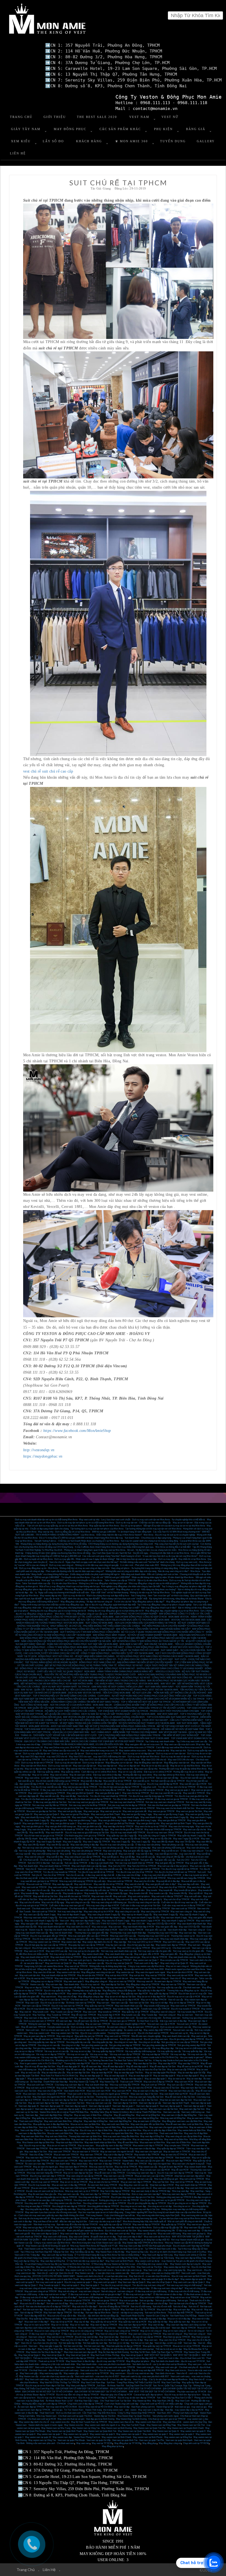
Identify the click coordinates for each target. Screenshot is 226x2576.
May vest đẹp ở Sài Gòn (36, 2152)
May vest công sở (65, 2036)
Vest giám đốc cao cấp (65, 1924)
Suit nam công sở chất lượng (105, 2288)
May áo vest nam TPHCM (98, 2024)
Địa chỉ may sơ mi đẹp (35, 2146)
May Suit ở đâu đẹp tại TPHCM (115, 2191)
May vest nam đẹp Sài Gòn (192, 2109)
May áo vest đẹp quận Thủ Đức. (129, 2073)
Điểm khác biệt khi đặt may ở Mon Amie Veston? (119, 1535)
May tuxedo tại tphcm (73, 1893)
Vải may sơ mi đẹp (99, 2054)
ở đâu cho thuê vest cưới (51, 1878)
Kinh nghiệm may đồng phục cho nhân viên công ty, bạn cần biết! (131, 1586)
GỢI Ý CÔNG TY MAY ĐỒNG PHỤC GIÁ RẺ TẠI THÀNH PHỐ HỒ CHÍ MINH (121, 1650)
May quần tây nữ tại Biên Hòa (127, 2130)
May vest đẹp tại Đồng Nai (53, 2261)
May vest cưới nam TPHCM (66, 2158)
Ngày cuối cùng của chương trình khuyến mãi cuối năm (64, 1593)
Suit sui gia (183, 2300)
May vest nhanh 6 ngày (105, 1817)
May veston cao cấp (148, 2167)
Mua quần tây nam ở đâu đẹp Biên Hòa (51, 2124)
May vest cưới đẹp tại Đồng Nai (51, 2267)
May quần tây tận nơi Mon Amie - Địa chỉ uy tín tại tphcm (116, 1526)
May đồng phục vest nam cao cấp (88, 1963)
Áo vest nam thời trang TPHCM (102, 2185)
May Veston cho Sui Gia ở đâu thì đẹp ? (44, 2352)
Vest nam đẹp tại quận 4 (195, 2106)
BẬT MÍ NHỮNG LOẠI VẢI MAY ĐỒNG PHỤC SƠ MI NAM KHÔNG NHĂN (57, 1684)
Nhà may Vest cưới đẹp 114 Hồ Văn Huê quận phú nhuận (145, 2246)
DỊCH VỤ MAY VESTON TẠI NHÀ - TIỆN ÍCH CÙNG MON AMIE (99, 1693)
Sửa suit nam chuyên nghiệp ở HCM (129, 2024)
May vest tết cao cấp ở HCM (193, 1784)
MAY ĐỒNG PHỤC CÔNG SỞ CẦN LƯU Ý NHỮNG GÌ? (87, 1629)
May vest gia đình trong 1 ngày (142, 1820)
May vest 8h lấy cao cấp (58, 1845)
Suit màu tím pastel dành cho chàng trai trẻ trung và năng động (149, 1541)
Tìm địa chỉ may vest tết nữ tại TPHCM (180, 1869)
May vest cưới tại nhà (119, 2234)
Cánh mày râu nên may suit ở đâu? (105, 2221)
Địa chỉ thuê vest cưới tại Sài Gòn (121, 2231)
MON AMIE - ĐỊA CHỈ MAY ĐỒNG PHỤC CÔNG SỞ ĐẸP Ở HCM (135, 1617)
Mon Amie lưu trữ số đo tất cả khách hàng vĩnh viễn (42, 2231)
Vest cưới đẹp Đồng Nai (120, 2121)
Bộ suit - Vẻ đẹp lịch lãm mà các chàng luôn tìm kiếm (152, 1550)
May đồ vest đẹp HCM (97, 2070)
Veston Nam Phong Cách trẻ (87, 2437)
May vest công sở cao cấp (127, 1912)
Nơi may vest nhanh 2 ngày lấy (73, 1918)
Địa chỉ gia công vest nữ (131, 2039)
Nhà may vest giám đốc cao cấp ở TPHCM (88, 1936)
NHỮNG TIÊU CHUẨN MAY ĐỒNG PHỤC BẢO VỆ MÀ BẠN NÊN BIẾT (111, 1638)
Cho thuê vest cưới (181, 1948)
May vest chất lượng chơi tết (45, 1854)
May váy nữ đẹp (82, 2322)
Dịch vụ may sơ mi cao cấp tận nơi (68, 1754)
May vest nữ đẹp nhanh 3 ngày (72, 1915)
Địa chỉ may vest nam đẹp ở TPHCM (47, 2176)
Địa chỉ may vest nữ (90, 1984)
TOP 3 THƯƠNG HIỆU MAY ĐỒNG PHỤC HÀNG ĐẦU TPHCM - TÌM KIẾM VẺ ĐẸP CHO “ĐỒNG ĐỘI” (149, 1735)
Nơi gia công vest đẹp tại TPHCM (125, 2045)
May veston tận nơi (125, 1972)
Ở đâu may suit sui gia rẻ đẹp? (137, 2294)
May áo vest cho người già (45, 2167)
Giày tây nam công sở (75, 1948)
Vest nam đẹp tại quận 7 (123, 2106)
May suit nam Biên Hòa (56, 2136)
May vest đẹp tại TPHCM (73, 2009)
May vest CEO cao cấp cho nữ (94, 1760)
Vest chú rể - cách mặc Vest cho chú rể (55, 2273)
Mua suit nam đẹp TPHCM (179, 2161)
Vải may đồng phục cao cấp (138, 2048)
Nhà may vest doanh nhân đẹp (174, 1939)
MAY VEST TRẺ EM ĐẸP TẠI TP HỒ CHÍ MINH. (152, 2392)
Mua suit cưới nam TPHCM (40, 2085)
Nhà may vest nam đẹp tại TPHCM (179, 2194)
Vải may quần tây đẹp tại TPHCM (108, 2051)
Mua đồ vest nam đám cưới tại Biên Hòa (184, 2124)
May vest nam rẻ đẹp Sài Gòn (96, 2109)
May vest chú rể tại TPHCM (172, 1887)
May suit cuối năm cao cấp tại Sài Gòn (97, 1899)
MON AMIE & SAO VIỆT (131, 1644)
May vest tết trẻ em (83, 1884)
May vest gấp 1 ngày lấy (51, 2346)
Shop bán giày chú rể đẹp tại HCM (116, 2395)
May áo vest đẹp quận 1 (156, 2079)
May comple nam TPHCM (177, 2146)
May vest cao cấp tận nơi (85, 1766)
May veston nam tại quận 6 (76, 2434)
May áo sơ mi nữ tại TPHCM (74, 2182)
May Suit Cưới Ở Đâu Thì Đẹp (105, 2355)
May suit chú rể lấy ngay (53, 1902)
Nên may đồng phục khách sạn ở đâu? (159, 1608)
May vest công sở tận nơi (66, 1978)
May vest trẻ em (49, 1997)
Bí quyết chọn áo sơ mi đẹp (103, 2237)
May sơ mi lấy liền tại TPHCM (134, 1839)
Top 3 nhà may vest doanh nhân (160, 1741)
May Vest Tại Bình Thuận (133, 2425)
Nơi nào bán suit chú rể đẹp (155, 2304)
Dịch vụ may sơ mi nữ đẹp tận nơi (138, 1754)
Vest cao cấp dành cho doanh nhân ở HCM (97, 1930)
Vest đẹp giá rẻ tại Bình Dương (100, 2419)
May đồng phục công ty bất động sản (119, 1991)
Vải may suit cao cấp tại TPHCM (125, 2054)
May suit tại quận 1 (70, 2285)
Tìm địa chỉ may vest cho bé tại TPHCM (177, 1787)
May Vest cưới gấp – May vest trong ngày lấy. (41, 2373)
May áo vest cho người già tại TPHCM (111, 2094)
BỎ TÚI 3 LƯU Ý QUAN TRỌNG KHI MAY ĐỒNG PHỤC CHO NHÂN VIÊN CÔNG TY (163, 1632)
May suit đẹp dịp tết (108, 1854)
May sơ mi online (40, 1775)
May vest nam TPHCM (116, 2088)
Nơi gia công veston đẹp (44, 2048)
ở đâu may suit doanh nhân (101, 1863)
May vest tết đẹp (68, 1796)
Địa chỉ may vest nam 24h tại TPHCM (165, 1833)
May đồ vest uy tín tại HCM (190, 2067)
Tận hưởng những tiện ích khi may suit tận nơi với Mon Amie (153, 1529)
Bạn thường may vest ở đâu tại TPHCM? (112, 1960)
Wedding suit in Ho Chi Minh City (71, 2060)
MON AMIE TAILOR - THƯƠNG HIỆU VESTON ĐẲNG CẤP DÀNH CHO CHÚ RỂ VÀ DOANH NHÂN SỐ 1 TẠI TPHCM (146, 1699)
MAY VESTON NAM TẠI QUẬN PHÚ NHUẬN (64, 2240)
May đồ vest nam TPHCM (84, 2015)
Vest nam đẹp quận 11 (29, 2106)
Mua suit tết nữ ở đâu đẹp (168, 1881)
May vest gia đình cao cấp (89, 1826)
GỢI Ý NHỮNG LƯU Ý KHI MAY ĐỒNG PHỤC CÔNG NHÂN (90, 1632)
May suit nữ (197, 2310)
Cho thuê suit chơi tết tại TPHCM (55, 1860)
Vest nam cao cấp (119, 2003)
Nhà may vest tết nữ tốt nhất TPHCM (148, 1878)
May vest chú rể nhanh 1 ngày (116, 1921)
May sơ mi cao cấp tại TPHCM (54, 2000)
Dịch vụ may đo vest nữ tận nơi (175, 1757)
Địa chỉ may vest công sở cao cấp (144, 1902)
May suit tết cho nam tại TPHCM (75, 1896)
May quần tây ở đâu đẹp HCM (151, 1991)
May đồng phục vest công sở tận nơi (98, 1972)
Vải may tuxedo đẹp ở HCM (190, 2012)
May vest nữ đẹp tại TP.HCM (146, 2225)
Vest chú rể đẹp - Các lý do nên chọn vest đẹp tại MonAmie (160, 2379)
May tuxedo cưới (41, 2012)
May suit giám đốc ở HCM (147, 1954)
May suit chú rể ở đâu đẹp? (85, 2307)
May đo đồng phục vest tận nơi (148, 1763)
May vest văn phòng (112, 1851)
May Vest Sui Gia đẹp (35, 2340)
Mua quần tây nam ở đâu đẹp (153, 2319)
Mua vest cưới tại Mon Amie (157, 2237)
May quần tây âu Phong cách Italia (45, 2319)
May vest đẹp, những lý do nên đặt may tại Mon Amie (127, 2228)
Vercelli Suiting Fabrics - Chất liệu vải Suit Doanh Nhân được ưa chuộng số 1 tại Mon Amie (77, 1541)
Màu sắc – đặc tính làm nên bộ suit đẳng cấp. (98, 2316)
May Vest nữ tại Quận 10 (78, 2355)
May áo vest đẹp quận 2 (132, 2079)
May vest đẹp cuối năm (189, 1884)
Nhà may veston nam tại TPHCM (44, 1942)
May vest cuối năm (78, 1887)
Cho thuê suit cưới (130, 1909)
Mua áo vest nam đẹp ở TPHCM (136, 2182)
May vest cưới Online (79, 2237)
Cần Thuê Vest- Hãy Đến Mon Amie (99, 2413)
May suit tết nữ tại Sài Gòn (45, 1896)
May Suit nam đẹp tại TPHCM (58, 2313)
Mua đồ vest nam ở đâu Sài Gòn (180, 2097)
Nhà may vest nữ (145, 1981)
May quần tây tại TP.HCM (173, 2225)
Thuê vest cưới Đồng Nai (31, 2121)
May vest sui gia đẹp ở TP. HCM (38, 2228)
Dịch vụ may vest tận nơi (60, 1766)
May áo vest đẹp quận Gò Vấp (192, 2073)
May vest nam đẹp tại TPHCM (86, 2179)
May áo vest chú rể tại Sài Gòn (151, 2070)
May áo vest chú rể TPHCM (174, 2155)
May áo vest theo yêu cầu (53, 2073)
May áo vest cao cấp (30, 2073)
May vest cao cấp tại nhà (146, 1769)
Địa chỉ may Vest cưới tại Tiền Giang (157, 2258)
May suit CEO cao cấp (173, 1942)
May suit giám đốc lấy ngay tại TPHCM (142, 1851)
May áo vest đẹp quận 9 (164, 2076)
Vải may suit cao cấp (197, 2054)
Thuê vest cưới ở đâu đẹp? (146, 1963)
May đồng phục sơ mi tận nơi (119, 1763)
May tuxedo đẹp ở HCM (109, 2015)
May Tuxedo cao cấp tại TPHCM (66, 2012)
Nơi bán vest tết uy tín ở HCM (141, 1778)
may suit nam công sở (89, 2291)
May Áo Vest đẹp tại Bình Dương (114, 2352)
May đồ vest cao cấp (76, 2070)
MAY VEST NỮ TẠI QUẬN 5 (158, 2355)
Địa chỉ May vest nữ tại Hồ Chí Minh (95, 2407)
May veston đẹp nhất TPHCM (157, 2030)
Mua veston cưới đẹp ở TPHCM (148, 2146)
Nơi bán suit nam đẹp (33, 2310)
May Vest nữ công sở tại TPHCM (111, 2334)
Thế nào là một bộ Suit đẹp (45, 2358)
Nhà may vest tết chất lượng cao (131, 1784)
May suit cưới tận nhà (30, 1975)
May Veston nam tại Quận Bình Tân (100, 2431)
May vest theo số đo (172, 2422)
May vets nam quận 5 (74, 1981)
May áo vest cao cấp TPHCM (181, 2070)
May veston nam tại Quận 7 (146, 1960)
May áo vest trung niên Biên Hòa (148, 2139)
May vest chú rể (150, 1887)
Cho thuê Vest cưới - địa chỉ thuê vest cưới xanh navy (54, 2370)
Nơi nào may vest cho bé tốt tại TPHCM (88, 1805)
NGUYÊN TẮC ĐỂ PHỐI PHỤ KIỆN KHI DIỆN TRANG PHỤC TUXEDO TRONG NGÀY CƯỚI (90, 1675)
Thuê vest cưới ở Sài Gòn (79, 2094)
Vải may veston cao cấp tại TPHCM (81, 2057)
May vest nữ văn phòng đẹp (138, 1848)
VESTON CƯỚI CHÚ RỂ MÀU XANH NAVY (54, 2276)
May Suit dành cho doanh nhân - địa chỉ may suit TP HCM (178, 2361)
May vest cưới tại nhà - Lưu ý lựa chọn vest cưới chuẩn (105, 1520)
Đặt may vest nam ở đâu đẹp (173, 2021)
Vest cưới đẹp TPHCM (37, 2149)
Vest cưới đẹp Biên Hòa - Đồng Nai (56, 2115)
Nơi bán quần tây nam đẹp (95, 2343)
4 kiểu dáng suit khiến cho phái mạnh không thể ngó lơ (95, 1574)
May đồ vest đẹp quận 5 (137, 2067)
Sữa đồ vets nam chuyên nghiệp (146, 2036)
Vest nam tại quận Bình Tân (125, 2440)
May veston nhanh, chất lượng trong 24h (156, 2231)
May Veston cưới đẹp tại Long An (185, 2264)
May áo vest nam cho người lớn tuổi (117, 2152)
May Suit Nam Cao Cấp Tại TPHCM (138, 2310)
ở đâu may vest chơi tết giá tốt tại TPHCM (162, 1875)
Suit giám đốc (147, 1860)
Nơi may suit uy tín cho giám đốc (84, 1951)
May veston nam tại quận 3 (155, 2434)
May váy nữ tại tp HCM (62, 2322)
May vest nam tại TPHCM (99, 2009)
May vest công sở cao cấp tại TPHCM (83, 1857)
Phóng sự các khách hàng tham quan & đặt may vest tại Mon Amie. (95, 1550)
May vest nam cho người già (149, 2152)
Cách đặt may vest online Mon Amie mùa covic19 (179, 1747)
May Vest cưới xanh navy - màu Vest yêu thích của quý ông (53, 2379)
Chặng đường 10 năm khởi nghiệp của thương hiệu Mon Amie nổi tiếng (58, 1553)
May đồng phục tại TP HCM (127, 2443)
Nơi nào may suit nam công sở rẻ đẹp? (72, 2288)
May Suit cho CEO (117, 1866)
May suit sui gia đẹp (129, 2300)
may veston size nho (60, 2422)
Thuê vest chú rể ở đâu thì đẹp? (75, 2340)
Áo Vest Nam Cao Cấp (148, 2021)
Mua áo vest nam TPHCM (114, 2179)
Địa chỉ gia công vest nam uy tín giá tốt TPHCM (162, 2200)
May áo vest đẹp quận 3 (109, 2079)
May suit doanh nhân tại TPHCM (55, 1866)
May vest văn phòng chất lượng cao (169, 1848)
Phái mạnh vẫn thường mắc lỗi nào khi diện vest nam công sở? (75, 1571)
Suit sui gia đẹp (146, 2300)
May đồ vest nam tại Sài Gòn (81, 2097)
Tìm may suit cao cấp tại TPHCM (123, 1860)
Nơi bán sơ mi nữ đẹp (119, 2343)
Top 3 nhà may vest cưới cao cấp (192, 1741)
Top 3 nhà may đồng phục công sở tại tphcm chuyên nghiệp (164, 1605)
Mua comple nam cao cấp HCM (155, 2170)
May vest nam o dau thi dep (151, 2410)
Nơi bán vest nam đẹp (94, 2346)
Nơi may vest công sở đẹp (70, 1912)
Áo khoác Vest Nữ (116, 2386)
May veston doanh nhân (93, 1954)
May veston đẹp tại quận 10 (193, 2279)
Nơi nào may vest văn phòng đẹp (37, 1848)
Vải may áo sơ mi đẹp (80, 2051)
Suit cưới (202, 1872)
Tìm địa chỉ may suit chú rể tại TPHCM (134, 1872)
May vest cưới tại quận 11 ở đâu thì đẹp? (160, 2279)
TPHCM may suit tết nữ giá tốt (79, 1869)
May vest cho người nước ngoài (150, 1972)
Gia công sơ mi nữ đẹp (149, 2042)
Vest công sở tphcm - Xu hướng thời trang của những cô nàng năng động (144, 1568)
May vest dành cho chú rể (78, 1927)
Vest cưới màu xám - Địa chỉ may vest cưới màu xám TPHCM (106, 2367)
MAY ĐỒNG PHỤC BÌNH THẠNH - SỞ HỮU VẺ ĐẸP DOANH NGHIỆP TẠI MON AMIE (135, 1635)
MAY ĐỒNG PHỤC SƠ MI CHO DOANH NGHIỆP (133, 1614)
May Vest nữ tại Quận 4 (29, 2355)
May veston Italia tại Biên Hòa (192, 2130)
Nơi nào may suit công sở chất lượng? (185, 2285)
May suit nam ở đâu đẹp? (80, 2310)
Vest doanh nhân (72, 1984)
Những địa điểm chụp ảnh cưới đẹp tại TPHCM (44, 2404)
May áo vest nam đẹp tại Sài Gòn (43, 2103)
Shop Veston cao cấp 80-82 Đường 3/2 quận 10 (47, 2246)
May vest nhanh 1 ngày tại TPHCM (178, 1921)
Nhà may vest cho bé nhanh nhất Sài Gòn (175, 1808)
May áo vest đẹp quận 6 (38, 2079)
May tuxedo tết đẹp (30, 1893)
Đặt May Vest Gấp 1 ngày (87, 2401)
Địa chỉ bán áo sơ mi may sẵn (193, 1994)
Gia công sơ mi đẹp (71, 2045)
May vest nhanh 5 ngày (128, 1817)
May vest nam (151, 2340)
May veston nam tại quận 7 (49, 2434)
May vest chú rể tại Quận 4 (159, 2282)
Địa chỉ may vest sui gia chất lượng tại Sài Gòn (87, 1833)
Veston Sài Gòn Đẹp (121, 2194)
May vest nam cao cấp (68, 2194)
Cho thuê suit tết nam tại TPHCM (104, 1909)
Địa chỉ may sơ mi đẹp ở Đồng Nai (110, 2118)
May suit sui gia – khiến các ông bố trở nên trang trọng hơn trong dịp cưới (124, 2218)
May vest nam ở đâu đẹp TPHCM (65, 2149)
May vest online (32, 1778)
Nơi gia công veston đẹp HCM (192, 2045)
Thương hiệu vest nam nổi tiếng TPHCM (71, 1988)
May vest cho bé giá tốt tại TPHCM (127, 1830)
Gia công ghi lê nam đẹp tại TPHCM (69, 2206)
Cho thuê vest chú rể (41, 1909)
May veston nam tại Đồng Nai (178, 2437)
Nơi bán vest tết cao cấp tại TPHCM (168, 1781)
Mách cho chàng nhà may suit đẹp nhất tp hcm (108, 1596)
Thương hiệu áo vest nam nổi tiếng (68, 2024)
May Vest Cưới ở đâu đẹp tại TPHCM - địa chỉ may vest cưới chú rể (91, 2358)
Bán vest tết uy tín (141, 1781)
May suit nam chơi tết (102, 1896)
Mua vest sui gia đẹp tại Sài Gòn (41, 1811)
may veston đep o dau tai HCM (189, 2410)
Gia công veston (123, 2209)
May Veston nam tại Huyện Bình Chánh (185, 2428)
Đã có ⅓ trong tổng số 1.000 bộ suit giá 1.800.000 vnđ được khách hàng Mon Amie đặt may (81, 1538)
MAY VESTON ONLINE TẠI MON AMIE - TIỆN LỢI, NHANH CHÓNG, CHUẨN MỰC (104, 1717)
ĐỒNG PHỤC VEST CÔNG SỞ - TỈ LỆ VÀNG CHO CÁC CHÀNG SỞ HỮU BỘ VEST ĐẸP (129, 1659)
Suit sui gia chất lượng (166, 2300)
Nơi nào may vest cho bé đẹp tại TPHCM (127, 1805)
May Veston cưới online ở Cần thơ (190, 2255)
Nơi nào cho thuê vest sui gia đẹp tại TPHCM (169, 1805)
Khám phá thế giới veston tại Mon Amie (85, 2231)
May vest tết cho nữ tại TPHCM (108, 1884)
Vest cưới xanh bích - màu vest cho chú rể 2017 (97, 2376)
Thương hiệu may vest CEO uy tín (153, 1936)
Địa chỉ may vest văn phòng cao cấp (117, 1845)
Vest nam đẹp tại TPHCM (184, 2328)
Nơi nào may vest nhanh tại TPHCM (127, 1802)
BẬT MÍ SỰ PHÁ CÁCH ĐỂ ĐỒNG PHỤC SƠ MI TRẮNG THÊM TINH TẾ (81, 1665)
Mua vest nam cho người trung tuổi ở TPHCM (44, 2094)
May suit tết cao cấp (146, 1857)
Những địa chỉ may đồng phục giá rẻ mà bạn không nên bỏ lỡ (58, 1611)
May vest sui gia (91, 1811)
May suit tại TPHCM (66, 2088)
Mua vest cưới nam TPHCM (64, 2161)
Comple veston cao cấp (58, 2027)
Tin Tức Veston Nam (74, 2410)
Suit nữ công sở (108, 2291)
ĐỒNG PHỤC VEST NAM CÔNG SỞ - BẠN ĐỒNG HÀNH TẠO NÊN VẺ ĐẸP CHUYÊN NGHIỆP (126, 1662)
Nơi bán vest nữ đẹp (73, 2346)
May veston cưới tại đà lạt (148, 2261)
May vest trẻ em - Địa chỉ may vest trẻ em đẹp (132, 2373)
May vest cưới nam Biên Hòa (115, 2124)
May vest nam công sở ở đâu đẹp (168, 2188)
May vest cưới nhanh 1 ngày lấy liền (41, 1921)
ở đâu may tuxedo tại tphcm (196, 1875)
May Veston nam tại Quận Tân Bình (134, 2431)
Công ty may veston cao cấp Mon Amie (146, 1966)
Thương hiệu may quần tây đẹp (87, 1991)
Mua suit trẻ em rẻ (113, 2297)
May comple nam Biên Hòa (87, 2133)
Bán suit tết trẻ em (81, 1860)
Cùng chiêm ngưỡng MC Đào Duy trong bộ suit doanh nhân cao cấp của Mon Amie (163, 2212)
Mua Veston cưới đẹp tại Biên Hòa (38, 2142)
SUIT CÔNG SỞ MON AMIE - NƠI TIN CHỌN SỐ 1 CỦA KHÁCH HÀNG (56, 1705)
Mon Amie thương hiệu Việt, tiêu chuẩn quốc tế (144, 2221)
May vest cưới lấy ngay (100, 1887)
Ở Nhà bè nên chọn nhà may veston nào (86, 2267)
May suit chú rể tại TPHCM (177, 1899)
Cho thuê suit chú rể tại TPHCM (155, 1909)
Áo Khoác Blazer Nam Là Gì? (59, 2401)
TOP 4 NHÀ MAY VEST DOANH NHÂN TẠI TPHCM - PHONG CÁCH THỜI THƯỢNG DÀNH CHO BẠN (148, 1711)
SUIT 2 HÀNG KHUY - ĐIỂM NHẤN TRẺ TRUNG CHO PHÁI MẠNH (124, 1732)
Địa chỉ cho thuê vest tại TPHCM (153, 2033)
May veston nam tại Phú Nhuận (95, 2279)
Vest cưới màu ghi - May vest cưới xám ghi (157, 2367)
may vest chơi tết (187, 1854)
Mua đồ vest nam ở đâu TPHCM (110, 2173)
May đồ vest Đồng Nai (124, 2115)
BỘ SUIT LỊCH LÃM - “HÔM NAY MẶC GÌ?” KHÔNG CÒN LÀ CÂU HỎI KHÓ (169, 1693)
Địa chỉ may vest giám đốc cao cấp (49, 1939)
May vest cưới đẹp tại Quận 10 (75, 2234)
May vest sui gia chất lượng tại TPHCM (145, 1790)
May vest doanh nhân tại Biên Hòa (100, 2142)
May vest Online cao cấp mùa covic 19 (61, 1751)
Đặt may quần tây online (48, 1772)
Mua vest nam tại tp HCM (75, 2319)
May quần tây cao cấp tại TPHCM (104, 1994)
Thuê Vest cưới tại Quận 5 (99, 2249)
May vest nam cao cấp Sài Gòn (163, 2109)
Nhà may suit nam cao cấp (140, 2179)
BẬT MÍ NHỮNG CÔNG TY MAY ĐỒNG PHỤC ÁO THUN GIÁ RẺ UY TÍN (148, 1641)
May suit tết (65, 1854)
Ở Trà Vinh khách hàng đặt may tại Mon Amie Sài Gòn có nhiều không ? (108, 2255)
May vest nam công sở (181, 1912)
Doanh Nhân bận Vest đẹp (56, 2082)
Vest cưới (64, 1921)
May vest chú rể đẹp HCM (50, 2091)
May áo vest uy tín (177, 2079)
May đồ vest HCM (180, 2170)
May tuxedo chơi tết (138, 1893)
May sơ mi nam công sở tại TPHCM (122, 2331)
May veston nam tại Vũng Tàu (42, 2440)
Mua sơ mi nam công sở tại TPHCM (52, 2331)
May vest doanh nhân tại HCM (35, 1957)
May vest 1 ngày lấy (141, 1842)
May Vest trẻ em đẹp (109, 2337)
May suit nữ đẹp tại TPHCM (106, 2310)
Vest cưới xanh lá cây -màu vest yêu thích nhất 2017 (145, 2376)
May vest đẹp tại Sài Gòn (113, 1984)
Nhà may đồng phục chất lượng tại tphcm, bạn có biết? (90, 1589)
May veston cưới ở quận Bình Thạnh (62, 2279)
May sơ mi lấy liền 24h (161, 1839)
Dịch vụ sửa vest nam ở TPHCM (39, 2021)
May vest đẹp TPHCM (189, 2063)
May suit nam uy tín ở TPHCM (41, 2088)
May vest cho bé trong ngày (181, 1826)
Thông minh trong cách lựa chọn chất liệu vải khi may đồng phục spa (52, 1605)
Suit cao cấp (57, 1863)
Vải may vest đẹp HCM (52, 2057)
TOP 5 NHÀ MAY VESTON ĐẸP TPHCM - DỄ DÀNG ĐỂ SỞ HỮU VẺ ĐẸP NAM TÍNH (162, 1729)
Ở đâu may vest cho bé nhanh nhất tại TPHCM (62, 1790)
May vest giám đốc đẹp (166, 1927)
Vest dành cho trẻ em (165, 2373)
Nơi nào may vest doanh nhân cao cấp (119, 1951)
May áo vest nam (185, 2015)
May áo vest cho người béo (94, 2158)
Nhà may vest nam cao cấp (99, 2103)
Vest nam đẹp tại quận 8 (100, 2106)
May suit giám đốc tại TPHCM (169, 1863)
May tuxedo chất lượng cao (156, 2006)
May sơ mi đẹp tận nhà (35, 1769)
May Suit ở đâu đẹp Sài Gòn (90, 2088)
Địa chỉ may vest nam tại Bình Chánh (189, 2276)
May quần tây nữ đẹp (158, 2322)
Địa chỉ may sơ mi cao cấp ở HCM (184, 1997)
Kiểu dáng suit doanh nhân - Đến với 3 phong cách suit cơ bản (150, 1574)
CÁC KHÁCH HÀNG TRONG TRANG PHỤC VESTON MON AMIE (127, 1684)
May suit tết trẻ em (170, 1851)
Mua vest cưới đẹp (99, 2234)
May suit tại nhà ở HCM (116, 1975)
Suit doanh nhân (63, 2164)
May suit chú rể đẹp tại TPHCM (158, 2082)
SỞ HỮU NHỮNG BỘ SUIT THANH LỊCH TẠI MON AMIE (147, 1723)
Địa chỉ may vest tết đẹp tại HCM (163, 1784)
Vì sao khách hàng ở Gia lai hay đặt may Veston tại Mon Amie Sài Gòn (57, 2264)
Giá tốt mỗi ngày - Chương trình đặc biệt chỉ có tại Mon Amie (161, 1553)
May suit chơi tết (127, 1854)
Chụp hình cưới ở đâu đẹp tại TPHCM (85, 2404)
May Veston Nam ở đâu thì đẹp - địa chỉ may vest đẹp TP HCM (95, 2361)
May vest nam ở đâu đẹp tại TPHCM (41, 2018)
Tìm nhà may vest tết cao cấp (108, 1869)
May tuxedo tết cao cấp (51, 1893)
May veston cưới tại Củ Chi (78, 2270)
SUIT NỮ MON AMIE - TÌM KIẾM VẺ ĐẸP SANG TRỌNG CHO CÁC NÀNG (109, 1681)
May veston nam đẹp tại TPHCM (171, 1945)
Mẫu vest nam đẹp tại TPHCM (93, 2018)
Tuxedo (60, 1869)
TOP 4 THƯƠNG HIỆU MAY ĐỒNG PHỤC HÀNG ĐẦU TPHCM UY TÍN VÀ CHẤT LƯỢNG (141, 1708)
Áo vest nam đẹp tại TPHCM (31, 2407)
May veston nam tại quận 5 (102, 2434)
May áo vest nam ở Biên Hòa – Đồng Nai (93, 2115)
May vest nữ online (59, 1775)
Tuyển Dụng (173, 141)
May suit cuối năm (193, 1896)
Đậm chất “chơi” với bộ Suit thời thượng (110, 1593)
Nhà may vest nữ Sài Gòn (101, 2167)
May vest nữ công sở (35, 1857)
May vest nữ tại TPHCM (76, 1966)
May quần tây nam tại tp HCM (132, 2322)
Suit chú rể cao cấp (75, 1875)
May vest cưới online (58, 1887)
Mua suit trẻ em (131, 2297)
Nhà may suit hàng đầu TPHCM (125, 2085)
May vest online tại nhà (158, 1751)
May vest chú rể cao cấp (38, 1890)
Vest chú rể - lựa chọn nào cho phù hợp (39, 2343)
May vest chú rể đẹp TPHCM (122, 2158)
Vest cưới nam (33, 2030)
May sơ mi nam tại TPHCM (122, 1981)
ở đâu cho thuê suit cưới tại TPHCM (80, 1878)
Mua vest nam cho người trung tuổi (188, 2164)
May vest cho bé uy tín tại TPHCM (151, 1826)
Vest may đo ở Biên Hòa (50, 2127)
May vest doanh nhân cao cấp (119, 1954)
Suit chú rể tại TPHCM (54, 1875)
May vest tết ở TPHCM (194, 1793)
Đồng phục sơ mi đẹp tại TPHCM (46, 1981)
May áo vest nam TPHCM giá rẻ (143, 2027)
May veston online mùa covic (133, 1751)
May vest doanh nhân (113, 1957)
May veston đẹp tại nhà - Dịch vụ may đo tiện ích (62, 1596)
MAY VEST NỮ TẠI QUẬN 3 (187, 2355)
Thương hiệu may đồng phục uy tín (183, 1991)
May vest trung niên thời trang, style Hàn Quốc (158, 2215)
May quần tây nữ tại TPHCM (135, 2012)
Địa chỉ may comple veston (93, 2033)
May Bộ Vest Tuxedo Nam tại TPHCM (89, 2422)
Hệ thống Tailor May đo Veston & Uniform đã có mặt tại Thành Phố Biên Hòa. (126, 2112)
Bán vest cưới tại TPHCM (184, 1909)
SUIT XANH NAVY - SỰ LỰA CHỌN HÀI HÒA (183, 1650)
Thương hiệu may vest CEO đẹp (162, 1933)
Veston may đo (36, 1930)
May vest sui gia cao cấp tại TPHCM (80, 1787)
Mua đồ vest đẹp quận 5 (114, 2067)
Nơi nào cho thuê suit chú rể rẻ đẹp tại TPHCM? (48, 2307)
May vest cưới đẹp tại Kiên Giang (57, 2255)
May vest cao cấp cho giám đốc (150, 2161)
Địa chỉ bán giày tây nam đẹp (141, 1945)
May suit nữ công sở (68, 2291)
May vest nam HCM (122, 2091)
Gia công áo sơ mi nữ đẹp (160, 2206)
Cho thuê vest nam (192, 1988)
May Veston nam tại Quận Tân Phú (150, 2428)
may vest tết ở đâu (144, 1854)
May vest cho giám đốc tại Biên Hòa (147, 2124)
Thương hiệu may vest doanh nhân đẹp (128, 1933)
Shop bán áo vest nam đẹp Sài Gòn (176, 2100)
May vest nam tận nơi (140, 1978)
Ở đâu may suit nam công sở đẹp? (167, 2288)
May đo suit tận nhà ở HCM (180, 1972)
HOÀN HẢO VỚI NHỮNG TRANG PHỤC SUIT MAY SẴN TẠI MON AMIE (82, 1644)
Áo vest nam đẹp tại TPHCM (168, 1981)
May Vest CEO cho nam (80, 1757)
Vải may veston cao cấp (128, 2057)
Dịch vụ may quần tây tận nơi (36, 1754)
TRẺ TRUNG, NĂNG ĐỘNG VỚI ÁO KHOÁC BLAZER (51, 1662)
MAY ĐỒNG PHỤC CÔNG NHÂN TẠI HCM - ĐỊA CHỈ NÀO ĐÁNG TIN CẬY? (153, 1629)
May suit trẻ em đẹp (41, 2300)
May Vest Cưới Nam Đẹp (93, 2383)
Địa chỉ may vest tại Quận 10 (119, 1963)
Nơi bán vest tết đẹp (80, 1784)
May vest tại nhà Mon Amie (79, 1769)
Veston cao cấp (37, 1984)
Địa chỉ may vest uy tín (102, 2063)
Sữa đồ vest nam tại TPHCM (48, 2039)
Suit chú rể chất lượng (141, 2307)
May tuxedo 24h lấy (178, 1893)
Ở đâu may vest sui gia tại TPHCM (171, 1799)
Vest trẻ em (126, 2337)
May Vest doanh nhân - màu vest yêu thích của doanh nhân (104, 2364)
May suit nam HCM (184, 2082)
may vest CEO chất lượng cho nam (110, 1757)
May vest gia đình (59, 1820)
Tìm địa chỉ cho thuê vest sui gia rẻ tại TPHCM (43, 1799)
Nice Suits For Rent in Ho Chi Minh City (60, 2076)
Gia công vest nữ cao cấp (36, 2203)
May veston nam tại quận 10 (38, 2437)
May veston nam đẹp (71, 1942)
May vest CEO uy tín (161, 1948)
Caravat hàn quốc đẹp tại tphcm (148, 2395)
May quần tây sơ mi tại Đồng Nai (47, 2118)
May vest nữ (25, 2012)
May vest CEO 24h (136, 1924)
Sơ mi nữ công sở (196, 2331)
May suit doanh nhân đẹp (97, 2085)
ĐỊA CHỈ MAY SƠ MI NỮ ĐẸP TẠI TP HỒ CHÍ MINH (48, 2392)
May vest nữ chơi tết (134, 1884)
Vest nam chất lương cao (193, 2112)
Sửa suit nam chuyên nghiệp (109, 2030)
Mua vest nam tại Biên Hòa (152, 2142)
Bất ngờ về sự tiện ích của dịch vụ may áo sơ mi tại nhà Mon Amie (174, 1526)
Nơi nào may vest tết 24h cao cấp (166, 1793)
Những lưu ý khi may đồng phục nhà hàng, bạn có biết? (114, 1608)
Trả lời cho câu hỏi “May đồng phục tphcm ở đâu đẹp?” (139, 1602)
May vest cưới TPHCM (60, 2152)
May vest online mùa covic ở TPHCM (137, 1747)
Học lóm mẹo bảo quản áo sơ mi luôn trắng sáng (101, 2212)
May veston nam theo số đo (121, 2422)
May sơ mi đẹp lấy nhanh (107, 1839)
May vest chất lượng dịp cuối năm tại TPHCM (96, 1890)
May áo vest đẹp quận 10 (140, 2076)
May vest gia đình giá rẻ (33, 1826)
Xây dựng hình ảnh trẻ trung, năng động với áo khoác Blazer (176, 1599)
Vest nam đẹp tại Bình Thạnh (176, 2103)
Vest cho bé (83, 1796)
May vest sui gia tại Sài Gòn (189, 1811)
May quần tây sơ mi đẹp (94, 2149)
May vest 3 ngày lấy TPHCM (96, 1842)
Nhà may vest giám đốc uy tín (80, 1939)
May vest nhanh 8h (55, 1833)
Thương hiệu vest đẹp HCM (77, 2063)
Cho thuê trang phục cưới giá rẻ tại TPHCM (85, 1836)
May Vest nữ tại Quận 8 (132, 2355)
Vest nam (33, 2346)
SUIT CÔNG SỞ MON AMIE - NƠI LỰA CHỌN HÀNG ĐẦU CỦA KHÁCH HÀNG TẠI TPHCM (131, 1623)
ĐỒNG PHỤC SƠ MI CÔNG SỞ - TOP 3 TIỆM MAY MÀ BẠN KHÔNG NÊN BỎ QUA (80, 1678)
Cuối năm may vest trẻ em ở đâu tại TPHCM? (184, 1905)
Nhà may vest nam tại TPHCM (120, 1988)
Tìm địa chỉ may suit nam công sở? (149, 2285)
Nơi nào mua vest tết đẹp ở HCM (110, 1778)
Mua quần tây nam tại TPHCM (157, 2346)
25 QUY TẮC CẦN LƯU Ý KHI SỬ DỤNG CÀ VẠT (101, 1924)
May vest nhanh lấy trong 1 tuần (36, 1817)
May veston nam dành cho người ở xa (102, 2425)
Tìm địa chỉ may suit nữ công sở (116, 2285)
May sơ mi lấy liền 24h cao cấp (79, 1839)
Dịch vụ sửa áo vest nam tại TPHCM (88, 2027)
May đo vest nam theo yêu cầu (42, 2194)
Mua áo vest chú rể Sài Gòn (166, 2088)
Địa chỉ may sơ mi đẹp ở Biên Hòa (96, 2130)
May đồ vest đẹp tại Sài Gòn (163, 2067)
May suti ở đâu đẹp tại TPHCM (118, 2155)
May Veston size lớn (74, 2425)
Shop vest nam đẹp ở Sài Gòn (144, 2094)
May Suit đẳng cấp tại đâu (82, 2252)
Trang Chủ (21, 117)
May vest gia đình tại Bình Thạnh (176, 1823)
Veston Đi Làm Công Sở (157, 2316)
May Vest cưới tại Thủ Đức (149, 2267)
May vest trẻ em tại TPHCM (60, 2337)
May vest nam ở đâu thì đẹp (142, 2149)
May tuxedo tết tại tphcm (185, 1890)
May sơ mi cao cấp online (130, 1772)
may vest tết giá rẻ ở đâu (166, 1854)
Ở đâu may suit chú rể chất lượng (184, 2291)
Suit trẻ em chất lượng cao (91, 2297)
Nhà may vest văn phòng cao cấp (108, 1848)
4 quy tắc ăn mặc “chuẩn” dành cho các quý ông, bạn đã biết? (72, 1599)
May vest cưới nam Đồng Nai (78, 2118)
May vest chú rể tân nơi (44, 1972)
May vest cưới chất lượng (55, 2237)
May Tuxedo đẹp (149, 2015)
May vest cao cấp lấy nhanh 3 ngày (40, 1915)
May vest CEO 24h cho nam (181, 1760)
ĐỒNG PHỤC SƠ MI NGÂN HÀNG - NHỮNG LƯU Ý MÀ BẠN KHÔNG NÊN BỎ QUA (61, 1668)
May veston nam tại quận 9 (193, 2431)
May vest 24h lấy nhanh (34, 1845)
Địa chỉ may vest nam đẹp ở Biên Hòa (52, 2139)
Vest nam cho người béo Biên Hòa (117, 2133)
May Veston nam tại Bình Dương (117, 2428)
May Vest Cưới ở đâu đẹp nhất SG (141, 2358)
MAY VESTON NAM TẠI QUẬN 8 (188, 2237)
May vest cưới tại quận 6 (105, 2282)
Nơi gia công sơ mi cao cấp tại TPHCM (180, 2042)
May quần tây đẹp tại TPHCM (163, 1994)
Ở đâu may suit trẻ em (79, 2294)
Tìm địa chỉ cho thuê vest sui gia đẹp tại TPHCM (89, 1799)
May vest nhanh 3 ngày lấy (176, 1817)
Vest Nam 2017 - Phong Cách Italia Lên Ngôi (177, 2413)
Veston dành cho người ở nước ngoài (45, 2425)
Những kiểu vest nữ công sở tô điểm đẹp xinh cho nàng (131, 1571)
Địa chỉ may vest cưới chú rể (138, 2188)
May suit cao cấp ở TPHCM (180, 2085)
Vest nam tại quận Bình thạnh (179, 2440)
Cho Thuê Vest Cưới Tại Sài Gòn (115, 2401)
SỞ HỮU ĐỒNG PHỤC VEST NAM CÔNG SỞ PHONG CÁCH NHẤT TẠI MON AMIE (158, 1656)
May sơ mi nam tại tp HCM (37, 2325)
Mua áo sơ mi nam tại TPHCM (62, 2146)
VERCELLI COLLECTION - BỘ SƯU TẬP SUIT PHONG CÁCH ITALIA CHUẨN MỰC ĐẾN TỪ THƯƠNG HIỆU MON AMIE (110, 1620)
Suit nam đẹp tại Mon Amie (98, 2313)
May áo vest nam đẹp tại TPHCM (39, 2036)
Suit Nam (101, 2386)
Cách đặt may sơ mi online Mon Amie (99, 1772)
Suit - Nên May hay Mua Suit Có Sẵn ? (175, 2398)
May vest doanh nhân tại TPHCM (66, 1957)
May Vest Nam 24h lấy (163, 2401)
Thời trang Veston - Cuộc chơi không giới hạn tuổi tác (110, 2215)
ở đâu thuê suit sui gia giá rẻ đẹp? (106, 2294)
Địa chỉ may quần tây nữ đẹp (57, 1991)
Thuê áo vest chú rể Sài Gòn (123, 2070)
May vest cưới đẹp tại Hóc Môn (120, 2267)
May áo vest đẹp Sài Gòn (78, 2073)
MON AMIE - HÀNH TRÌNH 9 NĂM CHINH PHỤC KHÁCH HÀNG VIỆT (119, 1672)
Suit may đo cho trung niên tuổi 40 (34, 2218)
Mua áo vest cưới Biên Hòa (60, 2133)
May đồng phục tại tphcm (138, 2361)
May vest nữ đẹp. (157, 2325)
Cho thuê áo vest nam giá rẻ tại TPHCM (167, 2419)
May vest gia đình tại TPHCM (172, 1820)
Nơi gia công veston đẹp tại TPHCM (159, 2045)
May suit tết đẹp (127, 1857)
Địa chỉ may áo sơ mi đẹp (53, 2003)
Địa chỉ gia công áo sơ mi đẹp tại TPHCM (187, 2203)
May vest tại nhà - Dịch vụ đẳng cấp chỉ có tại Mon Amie (64, 1532)
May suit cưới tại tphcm (139, 1896)
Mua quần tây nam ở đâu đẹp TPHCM (114, 2146)
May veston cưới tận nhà (68, 1972)
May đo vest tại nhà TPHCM (40, 1978)
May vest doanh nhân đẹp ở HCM (138, 1927)
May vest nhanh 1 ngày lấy (37, 1820)
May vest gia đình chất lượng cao (60, 1826)
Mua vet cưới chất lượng (169, 2234)
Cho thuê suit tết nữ (78, 1909)
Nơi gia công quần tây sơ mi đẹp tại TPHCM (56, 2197)
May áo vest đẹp (194, 2079)
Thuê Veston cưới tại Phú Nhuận (39, 2249)
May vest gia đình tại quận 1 (108, 1793)
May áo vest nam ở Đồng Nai (147, 2121)
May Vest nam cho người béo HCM (49, 2097)
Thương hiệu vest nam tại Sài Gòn (111, 2097)
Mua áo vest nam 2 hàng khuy (45, 2188)
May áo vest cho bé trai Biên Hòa (78, 2127)
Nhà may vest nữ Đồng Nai (173, 2118)
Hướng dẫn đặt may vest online (137, 1775)
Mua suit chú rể (133, 2304)
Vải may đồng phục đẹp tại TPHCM (73, 2048)
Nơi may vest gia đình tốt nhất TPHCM (103, 1808)
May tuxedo (152, 1890)
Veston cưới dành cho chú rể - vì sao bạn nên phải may (102, 2276)
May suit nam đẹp (54, 1984)
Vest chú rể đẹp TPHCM (41, 2155)
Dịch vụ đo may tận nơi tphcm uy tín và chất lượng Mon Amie (86, 1523)
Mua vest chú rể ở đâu (144, 1881)
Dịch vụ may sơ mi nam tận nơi (171, 1754)
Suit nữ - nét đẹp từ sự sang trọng (128, 2313)
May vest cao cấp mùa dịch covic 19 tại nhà (184, 1744)
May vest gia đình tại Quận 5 (36, 1823)
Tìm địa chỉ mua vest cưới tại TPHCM (142, 1869)
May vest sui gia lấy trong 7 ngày (137, 1814)
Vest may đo (200, 2173)
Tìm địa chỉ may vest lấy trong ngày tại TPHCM (151, 1796)
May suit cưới (120, 1896)
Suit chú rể (37, 1875)
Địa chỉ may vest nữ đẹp (86, 2337)
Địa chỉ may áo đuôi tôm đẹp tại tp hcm (183, 2395)
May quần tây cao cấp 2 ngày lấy (122, 1836)
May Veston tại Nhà (142, 2401)
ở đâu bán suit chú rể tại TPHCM (114, 1878)
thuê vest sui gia (182, 2407)
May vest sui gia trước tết (134, 1811)
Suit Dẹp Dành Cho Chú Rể (138, 2386)
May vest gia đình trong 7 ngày (83, 1820)
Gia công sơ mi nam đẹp (126, 2042)
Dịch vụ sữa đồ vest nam (107, 2039)
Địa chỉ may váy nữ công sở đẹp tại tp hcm (57, 2398)
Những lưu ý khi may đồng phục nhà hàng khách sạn (103, 1583)
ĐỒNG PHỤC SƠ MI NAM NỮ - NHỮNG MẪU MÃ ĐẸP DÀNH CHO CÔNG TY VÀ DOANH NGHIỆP (154, 1668)
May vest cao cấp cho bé (194, 1830)
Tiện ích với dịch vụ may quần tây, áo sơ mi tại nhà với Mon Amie (57, 1526)
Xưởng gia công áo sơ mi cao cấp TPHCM (119, 2200)
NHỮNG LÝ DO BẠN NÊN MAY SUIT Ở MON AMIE (144, 1738)
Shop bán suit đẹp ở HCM (162, 2185)
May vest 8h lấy (37, 1833)
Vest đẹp (169, 2410)
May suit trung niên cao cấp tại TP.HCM (70, 2218)
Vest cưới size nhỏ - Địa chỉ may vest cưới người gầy (105, 2370)
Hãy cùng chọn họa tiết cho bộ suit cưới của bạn (177, 1544)
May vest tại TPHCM (155, 1975)
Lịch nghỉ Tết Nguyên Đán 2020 (56, 1778)
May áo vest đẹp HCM (102, 2073)
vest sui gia (57, 2410)
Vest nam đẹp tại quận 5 (171, 2106)
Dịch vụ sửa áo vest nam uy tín (55, 2030)
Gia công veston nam (104, 2209)
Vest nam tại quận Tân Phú (152, 2440)
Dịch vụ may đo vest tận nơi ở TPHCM (60, 1760)
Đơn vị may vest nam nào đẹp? (146, 2194)
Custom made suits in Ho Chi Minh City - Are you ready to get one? (172, 2057)
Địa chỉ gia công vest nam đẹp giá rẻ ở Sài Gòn (133, 2197)
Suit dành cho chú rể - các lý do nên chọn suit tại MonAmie (159, 2364)
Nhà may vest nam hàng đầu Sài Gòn (146, 2097)
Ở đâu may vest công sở (192, 1851)
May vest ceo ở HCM (34, 1951)
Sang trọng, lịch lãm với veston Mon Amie (44, 1966)
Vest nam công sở (197, 1930)
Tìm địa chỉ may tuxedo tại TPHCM (60, 1872)
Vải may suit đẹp (178, 2054)
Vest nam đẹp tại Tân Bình (125, 2103)
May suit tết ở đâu (55, 1857)
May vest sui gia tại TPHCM (161, 1811)
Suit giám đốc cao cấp (165, 1860)
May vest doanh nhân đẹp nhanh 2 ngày (107, 1918)
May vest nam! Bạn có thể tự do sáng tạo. (97, 2328)
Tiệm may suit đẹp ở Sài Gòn (146, 2209)
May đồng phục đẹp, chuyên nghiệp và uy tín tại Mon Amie (172, 1611)
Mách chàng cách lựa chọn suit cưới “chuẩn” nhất (124, 1599)
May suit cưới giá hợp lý (151, 1899)
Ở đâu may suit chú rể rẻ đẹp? (34, 2297)
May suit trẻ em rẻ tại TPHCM (185, 2297)
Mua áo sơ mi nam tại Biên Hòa (85, 2124)
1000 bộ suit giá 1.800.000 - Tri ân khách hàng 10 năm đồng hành (122, 1532)
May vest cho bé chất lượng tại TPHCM (163, 1830)
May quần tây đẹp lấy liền (51, 1839)
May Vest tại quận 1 (90, 2285)
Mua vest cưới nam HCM (99, 2091)
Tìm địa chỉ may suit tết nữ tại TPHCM (96, 1872)
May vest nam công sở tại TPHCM (145, 2334)
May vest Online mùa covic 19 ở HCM (62, 1747)
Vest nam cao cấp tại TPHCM (36, 2006)
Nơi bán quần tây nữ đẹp (70, 2343)
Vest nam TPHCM (68, 2018)
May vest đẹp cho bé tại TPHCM (118, 1826)
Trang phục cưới (149, 1787)
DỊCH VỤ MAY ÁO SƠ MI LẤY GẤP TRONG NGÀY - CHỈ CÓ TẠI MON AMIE (118, 1714)
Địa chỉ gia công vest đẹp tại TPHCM (187, 2039)
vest (127, 2410)
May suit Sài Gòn (161, 2182)
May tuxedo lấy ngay (118, 1893)
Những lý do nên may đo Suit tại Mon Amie (150, 1593)
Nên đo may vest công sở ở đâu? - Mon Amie (179, 1571)
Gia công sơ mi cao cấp (49, 2045)
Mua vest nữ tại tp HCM (100, 2319)
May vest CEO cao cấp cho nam (125, 1760)
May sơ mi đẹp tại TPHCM (154, 1957)
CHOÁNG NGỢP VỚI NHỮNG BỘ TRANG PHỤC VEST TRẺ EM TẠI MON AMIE (139, 1690)
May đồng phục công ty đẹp (91, 1997)
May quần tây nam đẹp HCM (134, 1994)
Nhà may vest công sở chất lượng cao (109, 1902)
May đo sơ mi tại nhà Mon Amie (185, 1766)
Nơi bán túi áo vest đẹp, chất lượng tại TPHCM (50, 2200)
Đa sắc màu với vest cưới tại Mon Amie (45, 2191)
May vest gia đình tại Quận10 (80, 1793)
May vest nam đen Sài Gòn (193, 2088)
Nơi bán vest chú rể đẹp (132, 2340)
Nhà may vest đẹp (123, 2063)
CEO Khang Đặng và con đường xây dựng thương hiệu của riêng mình (121, 1544)
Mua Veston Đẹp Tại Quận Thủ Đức (134, 2416)
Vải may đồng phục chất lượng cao (107, 2048)
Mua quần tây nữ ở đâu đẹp (125, 2319)
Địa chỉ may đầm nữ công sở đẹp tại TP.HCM (77, 2395)
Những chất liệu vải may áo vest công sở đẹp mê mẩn (84, 1568)
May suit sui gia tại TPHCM (105, 2300)
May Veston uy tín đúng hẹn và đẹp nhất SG (150, 2240)
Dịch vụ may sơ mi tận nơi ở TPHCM (103, 1754)
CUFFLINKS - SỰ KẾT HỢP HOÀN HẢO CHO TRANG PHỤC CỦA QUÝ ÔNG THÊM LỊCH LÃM (144, 1696)
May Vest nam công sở (195, 2334)
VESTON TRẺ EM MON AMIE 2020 (188, 1620)
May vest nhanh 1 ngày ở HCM (146, 1921)
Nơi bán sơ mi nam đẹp (142, 2343)
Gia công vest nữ (85, 2209)
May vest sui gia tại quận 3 (177, 1790)
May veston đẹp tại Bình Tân (177, 2267)
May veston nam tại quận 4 (129, 2434)
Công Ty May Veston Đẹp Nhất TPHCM (136, 2413)
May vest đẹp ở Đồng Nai (96, 2121)
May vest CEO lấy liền (189, 1927)
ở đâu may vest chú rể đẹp (128, 1875)
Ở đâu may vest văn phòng (148, 1845)
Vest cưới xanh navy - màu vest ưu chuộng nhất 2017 (155, 2273)
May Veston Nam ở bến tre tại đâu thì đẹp (82, 2258)
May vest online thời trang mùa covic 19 (99, 1751)
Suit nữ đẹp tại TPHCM (31, 2313)
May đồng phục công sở (96, 1981)
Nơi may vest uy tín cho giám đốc (189, 1951)
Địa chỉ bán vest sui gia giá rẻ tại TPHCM (44, 1836)
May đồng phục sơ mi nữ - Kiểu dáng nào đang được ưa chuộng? (146, 1589)
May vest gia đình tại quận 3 (63, 1823)
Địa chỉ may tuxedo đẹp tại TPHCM (43, 2009)
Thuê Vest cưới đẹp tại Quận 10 (70, 2249)
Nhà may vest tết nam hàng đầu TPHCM (186, 1878)
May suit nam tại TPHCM (173, 1984)
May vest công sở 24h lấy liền (170, 1857)
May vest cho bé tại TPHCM (136, 1793)
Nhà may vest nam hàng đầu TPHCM (44, 2173)
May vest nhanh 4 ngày (151, 1817)
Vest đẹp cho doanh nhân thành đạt (60, 1930)
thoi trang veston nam (113, 2410)
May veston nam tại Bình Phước (148, 2437)
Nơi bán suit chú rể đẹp (57, 2304)
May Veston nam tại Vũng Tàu (86, 2428)
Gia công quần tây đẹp (102, 2042)
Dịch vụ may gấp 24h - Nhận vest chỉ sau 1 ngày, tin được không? (84, 1559)
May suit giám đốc (169, 1954)
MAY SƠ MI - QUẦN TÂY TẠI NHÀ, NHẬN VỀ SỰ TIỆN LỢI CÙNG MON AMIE (59, 1690)
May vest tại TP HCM (102, 2443)
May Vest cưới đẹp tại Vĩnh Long (158, 2255)
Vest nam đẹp (32, 2115)
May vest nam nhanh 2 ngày (174, 1918)
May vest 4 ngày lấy (72, 1842)
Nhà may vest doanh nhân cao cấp (112, 1939)
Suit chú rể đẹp (180, 2307)
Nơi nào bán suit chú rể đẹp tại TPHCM (188, 2304)
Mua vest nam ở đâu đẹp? (37, 2322)
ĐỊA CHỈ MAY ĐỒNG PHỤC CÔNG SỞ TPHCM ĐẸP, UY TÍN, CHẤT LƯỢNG (63, 1617)
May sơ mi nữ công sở (151, 2331)
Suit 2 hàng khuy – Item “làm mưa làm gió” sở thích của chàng (160, 1596)
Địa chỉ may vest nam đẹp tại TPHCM (175, 2173)
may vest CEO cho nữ (57, 1757)
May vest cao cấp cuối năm (132, 1890)
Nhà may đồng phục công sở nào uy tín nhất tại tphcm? (154, 1583)
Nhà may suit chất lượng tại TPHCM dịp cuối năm (83, 1881)
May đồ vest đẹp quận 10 (68, 2067)
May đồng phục (150, 2443)
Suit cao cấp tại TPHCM (76, 1863)
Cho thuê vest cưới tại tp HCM (42, 2419)
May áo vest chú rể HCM (140, 2088)
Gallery (206, 141)
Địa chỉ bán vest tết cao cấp (193, 1778)
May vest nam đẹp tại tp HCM (133, 2325)
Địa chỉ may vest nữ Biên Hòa (117, 2139)
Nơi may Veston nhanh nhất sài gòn (188, 2240)
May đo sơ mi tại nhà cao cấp (155, 1766)
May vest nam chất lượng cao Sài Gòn (129, 2109)
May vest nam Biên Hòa (32, 2136)
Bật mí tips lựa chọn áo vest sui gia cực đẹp (136, 1559)
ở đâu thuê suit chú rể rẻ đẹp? (63, 2297)
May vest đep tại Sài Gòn (145, 2063)
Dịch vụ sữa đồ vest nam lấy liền (78, 2039)
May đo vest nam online (80, 1775)
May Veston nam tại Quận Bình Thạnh (64, 2431)
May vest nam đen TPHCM (38, 2158)
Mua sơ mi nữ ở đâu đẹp (179, 2319)
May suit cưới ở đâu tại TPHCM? (167, 1896)
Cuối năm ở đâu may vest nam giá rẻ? (67, 1905)
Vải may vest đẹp (108, 2057)
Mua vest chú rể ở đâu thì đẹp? (105, 2340)
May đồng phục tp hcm (112, 2446)
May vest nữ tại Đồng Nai (148, 2115)
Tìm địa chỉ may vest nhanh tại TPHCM (108, 1796)
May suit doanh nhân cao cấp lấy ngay (89, 1866)
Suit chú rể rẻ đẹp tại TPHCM (111, 2304)
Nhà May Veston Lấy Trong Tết (84, 2082)
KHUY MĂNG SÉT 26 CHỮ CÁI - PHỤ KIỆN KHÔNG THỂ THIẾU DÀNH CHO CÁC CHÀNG (95, 1626)
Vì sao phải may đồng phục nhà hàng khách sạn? (65, 1608)
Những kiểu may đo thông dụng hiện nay (108, 1966)
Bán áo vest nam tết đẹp (168, 1778)
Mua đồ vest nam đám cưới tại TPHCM (55, 2170)
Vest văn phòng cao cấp (173, 1845)
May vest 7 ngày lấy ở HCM (186, 1839)
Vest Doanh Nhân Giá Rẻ (132, 2316)
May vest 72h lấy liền (185, 1842)
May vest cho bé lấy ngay (97, 1830)
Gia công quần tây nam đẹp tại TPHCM (46, 2042)
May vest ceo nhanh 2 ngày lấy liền (143, 1918)
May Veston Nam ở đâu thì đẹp (110, 2252)
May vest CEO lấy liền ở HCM (161, 1924)
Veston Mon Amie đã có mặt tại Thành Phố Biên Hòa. (64, 2112)
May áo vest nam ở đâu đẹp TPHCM (150, 2091)
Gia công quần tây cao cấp (78, 2042)
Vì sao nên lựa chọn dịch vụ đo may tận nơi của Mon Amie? (170, 1556)
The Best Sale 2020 (97, 117)
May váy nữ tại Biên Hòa (146, 2133)
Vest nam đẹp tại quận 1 (70, 2109)
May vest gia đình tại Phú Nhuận (120, 1823)
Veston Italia (128, 2161)
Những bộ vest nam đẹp (39, 2024)
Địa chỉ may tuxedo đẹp (39, 2185)
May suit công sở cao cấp (78, 1902)
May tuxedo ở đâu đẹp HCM (126, 2009)
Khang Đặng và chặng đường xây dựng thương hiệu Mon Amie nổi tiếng (54, 1544)
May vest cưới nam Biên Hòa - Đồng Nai (63, 2121)
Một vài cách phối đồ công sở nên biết (185, 2221)
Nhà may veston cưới (39, 2033)
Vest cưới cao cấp (46, 1869)
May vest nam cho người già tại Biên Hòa (169, 2127)
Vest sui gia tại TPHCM (90, 1969)
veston (133, 2410)
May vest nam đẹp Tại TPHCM (95, 2194)
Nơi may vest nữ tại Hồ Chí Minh (61, 2407)
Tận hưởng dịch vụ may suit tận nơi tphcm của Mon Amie (97, 1529)
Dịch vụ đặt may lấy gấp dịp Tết (168, 2228)
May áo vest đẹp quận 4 (85, 2079)
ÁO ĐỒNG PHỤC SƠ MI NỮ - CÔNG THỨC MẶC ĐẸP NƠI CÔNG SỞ (157, 1678)
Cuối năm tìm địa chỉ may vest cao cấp (179, 1902)
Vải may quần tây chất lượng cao (140, 2051)
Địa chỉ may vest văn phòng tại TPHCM (73, 1848)
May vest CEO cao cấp (57, 1951)
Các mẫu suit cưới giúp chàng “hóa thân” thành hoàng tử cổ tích (112, 1556)
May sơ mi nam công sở (177, 1966)
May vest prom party (113, 1969)
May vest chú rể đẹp (67, 1997)
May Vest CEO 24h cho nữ (154, 1760)
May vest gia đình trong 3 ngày (112, 1820)
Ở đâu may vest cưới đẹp (188, 2231)
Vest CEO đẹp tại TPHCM (131, 1930)
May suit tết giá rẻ (110, 1857)
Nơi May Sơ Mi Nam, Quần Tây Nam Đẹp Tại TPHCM (156, 2352)
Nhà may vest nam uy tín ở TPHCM (82, 2191)
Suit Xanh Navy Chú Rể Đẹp (183, 2316)
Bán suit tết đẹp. (98, 1860)
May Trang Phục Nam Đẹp (50, 2349)
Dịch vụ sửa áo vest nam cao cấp (176, 2027)
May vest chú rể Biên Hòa (178, 2142)
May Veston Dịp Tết (109, 2082)
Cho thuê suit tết (31, 1860)
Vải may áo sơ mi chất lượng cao (191, 2048)
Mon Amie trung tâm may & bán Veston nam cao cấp (96, 2243)
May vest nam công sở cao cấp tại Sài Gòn (99, 2100)
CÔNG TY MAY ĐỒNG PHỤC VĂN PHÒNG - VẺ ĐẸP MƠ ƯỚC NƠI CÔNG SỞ (165, 1647)
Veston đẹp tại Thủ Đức (105, 2416)
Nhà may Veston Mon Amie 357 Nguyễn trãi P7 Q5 (94, 2246)
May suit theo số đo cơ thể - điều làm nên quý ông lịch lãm (60, 2221)
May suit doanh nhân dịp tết (85, 1854)
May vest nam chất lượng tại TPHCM (78, 2188)
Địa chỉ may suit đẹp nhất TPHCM (148, 2370)
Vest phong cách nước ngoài (166, 2416)
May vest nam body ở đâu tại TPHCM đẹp (151, 2191)
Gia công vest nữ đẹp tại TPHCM (94, 2197)
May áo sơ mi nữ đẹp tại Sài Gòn (120, 1997)
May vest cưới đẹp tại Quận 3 (45, 2234)
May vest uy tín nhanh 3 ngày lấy (137, 1915)
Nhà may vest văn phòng (59, 1851)
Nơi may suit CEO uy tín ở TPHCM (145, 1942)
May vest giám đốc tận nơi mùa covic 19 (144, 1744)
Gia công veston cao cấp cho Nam (65, 2203)
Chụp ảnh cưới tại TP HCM (196, 2443)
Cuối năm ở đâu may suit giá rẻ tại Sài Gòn (140, 1905)
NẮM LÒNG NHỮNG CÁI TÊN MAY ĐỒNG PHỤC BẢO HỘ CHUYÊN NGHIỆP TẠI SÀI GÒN (66, 1641)
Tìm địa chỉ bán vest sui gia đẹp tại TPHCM (119, 1787)
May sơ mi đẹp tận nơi (129, 1766)
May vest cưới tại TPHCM (34, 1887)
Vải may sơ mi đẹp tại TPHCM (51, 2054)
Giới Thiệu (55, 117)
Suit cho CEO (183, 1860)
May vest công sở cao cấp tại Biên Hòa (184, 2136)
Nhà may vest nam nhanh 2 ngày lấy (41, 1918)
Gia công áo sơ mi (182, 2206)
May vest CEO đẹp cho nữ (33, 1757)
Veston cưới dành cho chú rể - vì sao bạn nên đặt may (106, 2379)
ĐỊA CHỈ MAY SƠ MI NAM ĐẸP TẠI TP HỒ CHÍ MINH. (101, 2392)
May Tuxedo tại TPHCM (58, 2015)
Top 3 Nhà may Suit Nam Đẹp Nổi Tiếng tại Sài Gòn (45, 2252)
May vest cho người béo (159, 2164)
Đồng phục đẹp (44, 1969)
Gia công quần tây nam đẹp (63, 2209)
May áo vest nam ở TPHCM (177, 2152)
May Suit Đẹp (39, 2015)
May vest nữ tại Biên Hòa (176, 2139)
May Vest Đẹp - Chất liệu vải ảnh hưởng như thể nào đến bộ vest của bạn (120, 2349)
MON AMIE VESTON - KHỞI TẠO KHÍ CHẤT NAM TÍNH (56, 1726)
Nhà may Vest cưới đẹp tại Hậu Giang (120, 2258)
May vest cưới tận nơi (118, 1978)
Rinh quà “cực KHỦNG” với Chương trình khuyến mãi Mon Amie (72, 1580)
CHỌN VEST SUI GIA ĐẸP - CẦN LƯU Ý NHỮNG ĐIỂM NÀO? (173, 1720)
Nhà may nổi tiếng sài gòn (166, 2179)
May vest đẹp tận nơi (107, 1766)
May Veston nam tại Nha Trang (56, 2428)
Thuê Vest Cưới (47, 2413)
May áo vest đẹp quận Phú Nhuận (161, 2073)
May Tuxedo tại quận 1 (50, 2285)
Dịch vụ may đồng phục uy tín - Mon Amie (38, 1568)
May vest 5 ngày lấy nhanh (49, 1842)
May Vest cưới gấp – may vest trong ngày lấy (165, 2270)
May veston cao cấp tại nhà (144, 2234)
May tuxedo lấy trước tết (96, 1893)
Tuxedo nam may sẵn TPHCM (155, 2009)
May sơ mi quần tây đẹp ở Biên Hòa (159, 2130)
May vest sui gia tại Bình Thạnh (105, 1814)
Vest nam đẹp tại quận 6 (147, 2106)
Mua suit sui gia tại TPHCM (77, 2300)
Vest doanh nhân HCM (74, 2091)
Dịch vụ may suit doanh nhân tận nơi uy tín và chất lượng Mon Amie (46, 1520)
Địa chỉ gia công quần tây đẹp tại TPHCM (147, 2203)
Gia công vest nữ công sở (85, 2200)
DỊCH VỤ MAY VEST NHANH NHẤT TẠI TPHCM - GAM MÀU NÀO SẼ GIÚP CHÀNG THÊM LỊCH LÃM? (93, 1687)
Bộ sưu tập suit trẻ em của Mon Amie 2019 (144, 1969)
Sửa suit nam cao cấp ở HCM (161, 2024)
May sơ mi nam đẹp (99, 2000)
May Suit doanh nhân (28, 1866)
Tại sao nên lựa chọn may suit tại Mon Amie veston (183, 2218)
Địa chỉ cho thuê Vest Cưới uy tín (128, 2249)
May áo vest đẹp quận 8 (188, 2076)
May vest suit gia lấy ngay (70, 1811)
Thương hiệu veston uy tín (183, 1936)
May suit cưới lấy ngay (127, 1899)
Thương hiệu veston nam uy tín (122, 2033)
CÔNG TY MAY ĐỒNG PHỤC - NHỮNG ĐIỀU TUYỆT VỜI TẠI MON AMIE (117, 1653)
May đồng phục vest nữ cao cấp (133, 2185)
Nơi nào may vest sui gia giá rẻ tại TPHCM (88, 1802)
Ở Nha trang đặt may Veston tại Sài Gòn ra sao (113, 2264)
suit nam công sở (125, 2291)
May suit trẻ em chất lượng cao (154, 2297)
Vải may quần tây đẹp (192, 2051)
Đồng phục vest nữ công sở (163, 2012)
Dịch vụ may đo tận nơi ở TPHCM (37, 1763)
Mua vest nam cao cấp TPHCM (55, 2179)
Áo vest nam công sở (117, 2027)
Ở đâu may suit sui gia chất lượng (151, 2291)
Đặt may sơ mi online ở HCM (158, 1772)
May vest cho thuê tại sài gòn (71, 2419)
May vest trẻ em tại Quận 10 (58, 1963)
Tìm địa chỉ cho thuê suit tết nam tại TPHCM (175, 1872)
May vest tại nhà (178, 1751)
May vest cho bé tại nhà (38, 1830)
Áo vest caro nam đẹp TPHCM (39, 2164)
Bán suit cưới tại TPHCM (44, 1912)
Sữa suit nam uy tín (179, 2033)
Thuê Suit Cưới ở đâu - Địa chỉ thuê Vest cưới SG (181, 2358)
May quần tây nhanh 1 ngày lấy (192, 1836)
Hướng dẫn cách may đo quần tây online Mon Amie (183, 1769)
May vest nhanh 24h (61, 1817)
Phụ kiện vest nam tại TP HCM (192, 2392)
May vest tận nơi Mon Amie (34, 1766)
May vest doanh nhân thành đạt (191, 1924)
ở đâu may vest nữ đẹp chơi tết (100, 1875)
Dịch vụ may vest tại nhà (105, 1769)
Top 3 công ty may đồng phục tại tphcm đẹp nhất (184, 1586)
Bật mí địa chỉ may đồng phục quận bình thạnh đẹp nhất (110, 1605)
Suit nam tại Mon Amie (155, 2313)
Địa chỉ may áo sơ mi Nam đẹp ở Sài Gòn (45, 2386)
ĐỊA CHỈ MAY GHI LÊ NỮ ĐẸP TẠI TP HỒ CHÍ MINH (136, 2389)
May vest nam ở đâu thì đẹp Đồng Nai (179, 2115)
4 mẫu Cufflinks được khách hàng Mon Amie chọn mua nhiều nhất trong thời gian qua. (114, 1547)
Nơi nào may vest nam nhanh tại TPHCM (165, 1802)
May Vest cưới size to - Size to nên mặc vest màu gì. (117, 2270)
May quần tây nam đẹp (179, 2322)
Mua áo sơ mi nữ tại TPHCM (186, 2346)
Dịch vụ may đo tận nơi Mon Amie (143, 1757)
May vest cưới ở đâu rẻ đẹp (110, 2188)
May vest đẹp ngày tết (62, 1884)
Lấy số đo (53, 141)
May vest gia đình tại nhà (148, 1823)
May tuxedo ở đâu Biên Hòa (135, 2127)
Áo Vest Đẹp (36, 2082)
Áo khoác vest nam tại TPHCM (81, 2003)
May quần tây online (70, 1772)
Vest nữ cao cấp (176, 2000)
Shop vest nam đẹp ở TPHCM (73, 2167)
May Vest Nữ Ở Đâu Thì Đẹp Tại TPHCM (60, 2383)
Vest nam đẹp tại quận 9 (76, 2106)
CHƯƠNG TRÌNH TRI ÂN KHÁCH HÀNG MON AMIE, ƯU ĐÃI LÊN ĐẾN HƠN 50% (83, 1744)
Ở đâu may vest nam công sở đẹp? (78, 2334)
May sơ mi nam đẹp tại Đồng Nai (143, 2118)
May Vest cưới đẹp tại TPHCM (127, 1887)
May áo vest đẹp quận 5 (62, 2079)
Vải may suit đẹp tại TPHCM (155, 2054)
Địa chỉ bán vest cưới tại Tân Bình (48, 2270)
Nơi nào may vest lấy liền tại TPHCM (50, 1805)
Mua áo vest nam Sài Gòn (72, 2103)
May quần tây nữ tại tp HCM (104, 2322)
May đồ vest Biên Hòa (128, 2142)
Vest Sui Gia (53, 2340)
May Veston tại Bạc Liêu (137, 2252)
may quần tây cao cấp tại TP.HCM (115, 2225)
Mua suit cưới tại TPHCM (39, 1884)
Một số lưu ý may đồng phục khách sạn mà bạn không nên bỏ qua (69, 1586)
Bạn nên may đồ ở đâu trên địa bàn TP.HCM (77, 2225)
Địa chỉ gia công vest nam (156, 2039)
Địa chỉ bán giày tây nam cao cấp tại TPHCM (46, 1945)
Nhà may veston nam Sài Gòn (65, 2033)
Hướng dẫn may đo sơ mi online (188, 1772)
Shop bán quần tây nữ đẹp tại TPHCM (124, 2346)
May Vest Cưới (182, 2401)
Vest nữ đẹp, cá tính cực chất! (168, 2343)
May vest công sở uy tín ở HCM (99, 1912)
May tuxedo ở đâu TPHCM (147, 2155)
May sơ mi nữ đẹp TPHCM (154, 2000)
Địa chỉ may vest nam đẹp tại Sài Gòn (60, 2100)
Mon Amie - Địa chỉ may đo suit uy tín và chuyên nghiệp (169, 1535)
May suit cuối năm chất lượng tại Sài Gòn (58, 1899)
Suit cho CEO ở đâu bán (39, 1863)
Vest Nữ (170, 117)
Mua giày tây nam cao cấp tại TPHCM (86, 1945)
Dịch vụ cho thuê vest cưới (68, 2413)
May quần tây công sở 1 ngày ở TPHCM (157, 1836)
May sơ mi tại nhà (56, 1769)
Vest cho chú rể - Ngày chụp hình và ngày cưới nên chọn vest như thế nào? (84, 1562)
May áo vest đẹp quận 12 (91, 2076)
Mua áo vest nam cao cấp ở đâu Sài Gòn (139, 2100)
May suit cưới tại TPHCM (153, 2085)
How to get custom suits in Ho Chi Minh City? (41, 2063)
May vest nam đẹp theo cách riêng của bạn (186, 2325)
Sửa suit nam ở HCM (187, 2024)
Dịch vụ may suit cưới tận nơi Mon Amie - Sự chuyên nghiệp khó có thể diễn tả (169, 1520)
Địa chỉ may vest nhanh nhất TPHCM (128, 1833)
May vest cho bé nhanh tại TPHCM (67, 1830)
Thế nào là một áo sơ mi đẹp (169, 2349)
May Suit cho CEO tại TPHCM (142, 1866)
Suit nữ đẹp (79, 2313)
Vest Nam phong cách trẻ (143, 2407)
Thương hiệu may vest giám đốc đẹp (91, 1933)
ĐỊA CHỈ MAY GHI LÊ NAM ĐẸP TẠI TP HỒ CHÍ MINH (82, 2389)
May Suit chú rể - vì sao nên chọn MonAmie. (150, 2276)
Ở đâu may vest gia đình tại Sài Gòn (50, 1802)
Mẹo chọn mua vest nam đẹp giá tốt (80, 2352)
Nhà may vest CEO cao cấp (123, 1936)
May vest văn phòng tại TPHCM (87, 1851)
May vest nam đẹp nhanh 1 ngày (85, 1921)
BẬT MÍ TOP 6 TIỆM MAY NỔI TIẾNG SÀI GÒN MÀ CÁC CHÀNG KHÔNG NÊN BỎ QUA (97, 1720)
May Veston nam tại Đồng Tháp (161, 2425)
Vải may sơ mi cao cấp (77, 2054)
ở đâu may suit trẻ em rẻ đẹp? (53, 2294)
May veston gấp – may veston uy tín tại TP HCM (86, 2373)
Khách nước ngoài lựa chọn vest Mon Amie (185, 1969)
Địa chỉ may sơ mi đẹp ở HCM (125, 2000)
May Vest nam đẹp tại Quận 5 (132, 2282)
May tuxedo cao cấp (158, 1893)
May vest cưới (32, 2003)
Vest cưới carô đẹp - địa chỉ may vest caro (55, 2367)
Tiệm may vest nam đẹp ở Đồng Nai (61, 2130)
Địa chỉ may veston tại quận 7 (78, 2282)
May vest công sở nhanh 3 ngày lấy (104, 1915)
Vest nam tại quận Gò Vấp (99, 2440)
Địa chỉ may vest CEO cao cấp (101, 1948)
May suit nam (115, 1927)
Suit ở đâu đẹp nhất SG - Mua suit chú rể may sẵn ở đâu (50, 2316)
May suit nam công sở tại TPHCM (41, 2291)
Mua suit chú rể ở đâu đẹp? (32, 2304)
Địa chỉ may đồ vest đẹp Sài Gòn (40, 2067)
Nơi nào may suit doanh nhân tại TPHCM (134, 1863)
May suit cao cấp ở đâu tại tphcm (173, 1866)
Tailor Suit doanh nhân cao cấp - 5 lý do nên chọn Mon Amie (50, 1583)
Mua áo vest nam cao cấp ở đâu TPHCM (154, 2176)
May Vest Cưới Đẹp (171, 2383)
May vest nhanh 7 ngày (83, 1817)
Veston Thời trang (93, 2410)
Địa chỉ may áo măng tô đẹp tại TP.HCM (97, 2398)
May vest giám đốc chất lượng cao (37, 1924)
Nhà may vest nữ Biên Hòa (108, 2127)
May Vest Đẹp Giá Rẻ (75, 2349)
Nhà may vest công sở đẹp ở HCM (103, 1905)
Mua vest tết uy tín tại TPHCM (117, 1781)
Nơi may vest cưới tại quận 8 (49, 2282)
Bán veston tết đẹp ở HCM (32, 1784)
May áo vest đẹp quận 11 (116, 2076)
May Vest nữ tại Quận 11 (53, 2355)
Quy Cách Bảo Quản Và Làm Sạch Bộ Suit (112, 1553)
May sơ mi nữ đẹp (159, 2003)
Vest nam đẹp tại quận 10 (52, 2106)
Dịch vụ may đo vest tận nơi (68, 1763)
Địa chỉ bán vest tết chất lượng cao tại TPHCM (57, 1781)
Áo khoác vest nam (172, 2018)
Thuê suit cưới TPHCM (131, 2082)
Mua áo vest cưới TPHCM (66, 2155)
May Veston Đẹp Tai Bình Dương (131, 2419)
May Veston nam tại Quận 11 (166, 2431)
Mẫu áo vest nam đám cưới (122, 2018)
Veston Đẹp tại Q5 (165, 2407)
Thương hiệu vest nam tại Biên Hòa (85, 2136)
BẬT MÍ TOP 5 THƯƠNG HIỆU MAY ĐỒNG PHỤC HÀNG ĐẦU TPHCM (120, 1726)
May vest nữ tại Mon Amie (64, 2328)
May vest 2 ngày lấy (121, 1842)
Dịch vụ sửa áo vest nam (83, 2030)
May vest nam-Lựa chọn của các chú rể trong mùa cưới (51, 2212)
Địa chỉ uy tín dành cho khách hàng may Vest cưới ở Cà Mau (178, 2252)
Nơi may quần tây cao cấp (169, 1988)
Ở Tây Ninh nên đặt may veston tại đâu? (85, 2261)
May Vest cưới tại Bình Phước (120, 2261)
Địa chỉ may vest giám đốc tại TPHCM (48, 1936)
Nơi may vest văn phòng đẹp (32, 1851)
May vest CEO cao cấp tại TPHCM (134, 1948)
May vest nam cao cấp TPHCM (118, 2176)
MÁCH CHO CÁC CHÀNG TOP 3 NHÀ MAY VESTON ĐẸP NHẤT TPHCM (107, 1741)
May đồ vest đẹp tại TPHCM (51, 2070)
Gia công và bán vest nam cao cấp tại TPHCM (104, 2203)
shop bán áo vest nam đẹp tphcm (190, 2176)
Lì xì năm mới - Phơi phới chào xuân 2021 (140, 1565)
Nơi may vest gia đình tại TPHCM (139, 1808)
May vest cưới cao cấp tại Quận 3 (189, 2282)
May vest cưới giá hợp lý (80, 1960)
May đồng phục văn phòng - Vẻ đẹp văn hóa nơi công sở (86, 1602)
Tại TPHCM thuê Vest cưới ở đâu (160, 2249)
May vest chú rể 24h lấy (62, 1890)
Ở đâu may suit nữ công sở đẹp (135, 2288)
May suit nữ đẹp (164, 2310)
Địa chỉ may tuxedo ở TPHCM (185, 2009)
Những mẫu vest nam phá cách (41, 2443)
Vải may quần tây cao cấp (169, 2051)
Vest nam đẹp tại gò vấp (150, 2103)
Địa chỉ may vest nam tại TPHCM (67, 2006)
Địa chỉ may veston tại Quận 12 (126, 2279)
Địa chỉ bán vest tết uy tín (57, 1784)
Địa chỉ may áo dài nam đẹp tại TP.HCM (136, 2398)
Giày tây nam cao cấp (116, 1945)
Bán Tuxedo (25, 1912)
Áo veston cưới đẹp (133, 2030)
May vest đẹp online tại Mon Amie (169, 1775)
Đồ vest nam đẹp (64, 2021)
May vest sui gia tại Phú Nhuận (75, 1814)
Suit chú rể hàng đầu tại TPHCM (114, 2307)
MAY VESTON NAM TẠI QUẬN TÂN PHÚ (108, 2240)
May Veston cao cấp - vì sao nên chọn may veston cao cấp (102, 2273)
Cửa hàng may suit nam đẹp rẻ (69, 2085)
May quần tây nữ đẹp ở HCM (52, 1994)
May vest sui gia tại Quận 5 (46, 1814)
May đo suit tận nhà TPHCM (90, 1975)
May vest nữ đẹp (122, 2407)
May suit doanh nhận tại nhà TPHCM (58, 1975)
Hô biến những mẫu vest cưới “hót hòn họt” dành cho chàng (147, 1562)
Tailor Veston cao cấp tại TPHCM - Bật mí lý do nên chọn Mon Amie (136, 1580)
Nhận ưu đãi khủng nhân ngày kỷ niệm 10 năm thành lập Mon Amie (163, 1577)
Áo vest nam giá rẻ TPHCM (122, 2021)
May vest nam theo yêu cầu (181, 2091)
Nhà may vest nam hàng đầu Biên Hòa (121, 2136)
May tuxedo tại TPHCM (109, 2012)
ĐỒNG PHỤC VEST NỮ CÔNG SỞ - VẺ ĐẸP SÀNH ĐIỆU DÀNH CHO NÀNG (76, 1656)
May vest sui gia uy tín (111, 1811)
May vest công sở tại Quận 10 (174, 1963)
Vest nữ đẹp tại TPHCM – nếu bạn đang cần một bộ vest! (144, 2328)
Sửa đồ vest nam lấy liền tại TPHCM (91, 2021)
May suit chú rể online (30, 1902)
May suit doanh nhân (92, 1957)
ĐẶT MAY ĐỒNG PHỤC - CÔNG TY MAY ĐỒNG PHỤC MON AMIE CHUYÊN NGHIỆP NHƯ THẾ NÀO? (73, 1647)
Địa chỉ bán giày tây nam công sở (48, 1948)
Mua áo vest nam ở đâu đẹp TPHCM (69, 2185)
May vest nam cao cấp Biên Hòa (86, 2139)
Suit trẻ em (57, 2300)
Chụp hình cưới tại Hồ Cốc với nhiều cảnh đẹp (161, 2404)
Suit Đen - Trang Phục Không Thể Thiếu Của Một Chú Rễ (133, 2383)
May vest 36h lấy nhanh (163, 1842)
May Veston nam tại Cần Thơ (191, 2425)
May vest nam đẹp (188, 1933)
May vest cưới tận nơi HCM (180, 1975)
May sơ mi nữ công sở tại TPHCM (87, 2331)
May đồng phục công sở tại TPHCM (143, 1984)
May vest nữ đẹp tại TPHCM (104, 2325)
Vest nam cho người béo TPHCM (90, 2170)
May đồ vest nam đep (91, 2067)
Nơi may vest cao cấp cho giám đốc (155, 1951)
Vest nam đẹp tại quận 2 (46, 2109)
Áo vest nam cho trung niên (149, 2018)
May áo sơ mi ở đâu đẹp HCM (151, 1997)
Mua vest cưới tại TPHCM (120, 1881)
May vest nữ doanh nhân (61, 1933)
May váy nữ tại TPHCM (126, 2167)
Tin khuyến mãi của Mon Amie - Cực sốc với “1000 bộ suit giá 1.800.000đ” (96, 1577)
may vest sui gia (199, 2407)
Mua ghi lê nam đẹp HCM (171, 2167)
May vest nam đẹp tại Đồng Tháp (191, 2258)
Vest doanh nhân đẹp (177, 1930)
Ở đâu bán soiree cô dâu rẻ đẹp (168, 2294)
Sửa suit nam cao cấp (183, 2030)
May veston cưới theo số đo (148, 2422)
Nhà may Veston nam (46, 2416)
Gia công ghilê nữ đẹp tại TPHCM (103, 2206)
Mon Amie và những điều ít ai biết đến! (173, 1547)
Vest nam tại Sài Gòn (146, 1988)
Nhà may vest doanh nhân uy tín (144, 1939)
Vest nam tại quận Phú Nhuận (71, 2440)
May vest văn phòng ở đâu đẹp (85, 1845)
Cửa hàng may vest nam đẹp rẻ (141, 2173)
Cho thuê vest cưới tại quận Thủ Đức (75, 2416)
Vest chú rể (31, 1869)
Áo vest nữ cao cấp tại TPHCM (147, 2337)
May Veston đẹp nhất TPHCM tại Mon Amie (143, 2243)
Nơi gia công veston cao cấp (94, 2045)
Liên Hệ (18, 153)
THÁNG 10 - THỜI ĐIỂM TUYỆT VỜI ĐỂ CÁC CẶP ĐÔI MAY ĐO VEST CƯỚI (59, 1735)
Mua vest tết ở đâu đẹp (82, 1778)
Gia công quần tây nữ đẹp (37, 2209)
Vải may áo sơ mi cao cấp (57, 2051)
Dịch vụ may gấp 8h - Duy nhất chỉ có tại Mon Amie (182, 1559)
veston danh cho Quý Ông (195, 2422)
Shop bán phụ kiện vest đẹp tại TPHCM (155, 2158)
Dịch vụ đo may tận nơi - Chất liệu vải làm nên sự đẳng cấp (143, 1523)
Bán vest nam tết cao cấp (102, 1784)
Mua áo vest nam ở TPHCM (85, 2152)
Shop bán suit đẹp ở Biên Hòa (69, 2142)
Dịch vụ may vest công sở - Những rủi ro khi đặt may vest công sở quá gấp (84, 1565)
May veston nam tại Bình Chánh (116, 2437)
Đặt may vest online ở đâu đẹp (107, 1775)
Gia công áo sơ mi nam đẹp (133, 2206)
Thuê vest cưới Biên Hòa (171, 2133)
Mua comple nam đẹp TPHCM (34, 2161)
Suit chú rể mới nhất (162, 2307)
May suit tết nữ (196, 1893)
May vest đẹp (120, 1942)
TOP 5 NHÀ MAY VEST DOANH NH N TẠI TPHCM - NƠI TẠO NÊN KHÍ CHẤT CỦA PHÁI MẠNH (71, 1729)
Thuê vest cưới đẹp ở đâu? (130, 2237)
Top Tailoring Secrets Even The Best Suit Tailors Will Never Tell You (120, 2060)
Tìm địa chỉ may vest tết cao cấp (46, 1787)
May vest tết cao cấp (49, 1796)
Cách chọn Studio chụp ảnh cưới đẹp (121, 2404)
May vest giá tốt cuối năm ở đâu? (161, 1884)
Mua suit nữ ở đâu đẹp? (55, 2310)
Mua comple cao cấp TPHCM (174, 1960)
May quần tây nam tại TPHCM (53, 1960)
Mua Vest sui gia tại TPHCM (177, 2337)
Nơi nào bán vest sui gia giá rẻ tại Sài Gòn (64, 1808)
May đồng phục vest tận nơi (177, 1763)
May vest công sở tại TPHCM (155, 1912)
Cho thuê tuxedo (60, 1909)
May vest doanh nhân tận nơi (52, 1927)
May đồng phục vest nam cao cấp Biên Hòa (182, 2121)
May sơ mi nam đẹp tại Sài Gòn (78, 2173)
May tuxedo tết (166, 1890)
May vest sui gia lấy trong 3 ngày (169, 1814)
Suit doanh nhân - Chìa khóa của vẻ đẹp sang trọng (148, 1538)
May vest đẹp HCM (167, 2063)
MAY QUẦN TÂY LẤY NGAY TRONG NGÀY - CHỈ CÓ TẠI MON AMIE (61, 1708)
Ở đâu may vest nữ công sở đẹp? (44, 2334)
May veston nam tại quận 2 (182, 2434)
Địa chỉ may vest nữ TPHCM (45, 2182)
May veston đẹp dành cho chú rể (97, 1942)
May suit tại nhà (137, 1975)
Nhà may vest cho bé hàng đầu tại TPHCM (105, 1790)
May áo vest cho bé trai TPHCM (104, 2182)
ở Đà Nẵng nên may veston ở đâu (153, 2264)
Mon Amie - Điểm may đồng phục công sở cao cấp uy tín (81, 1614)
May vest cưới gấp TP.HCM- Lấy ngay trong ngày (78, 2228)
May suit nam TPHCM (110, 2161)
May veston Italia (80, 2164)
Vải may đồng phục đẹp (163, 2048)
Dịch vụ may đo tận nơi (93, 1763)
